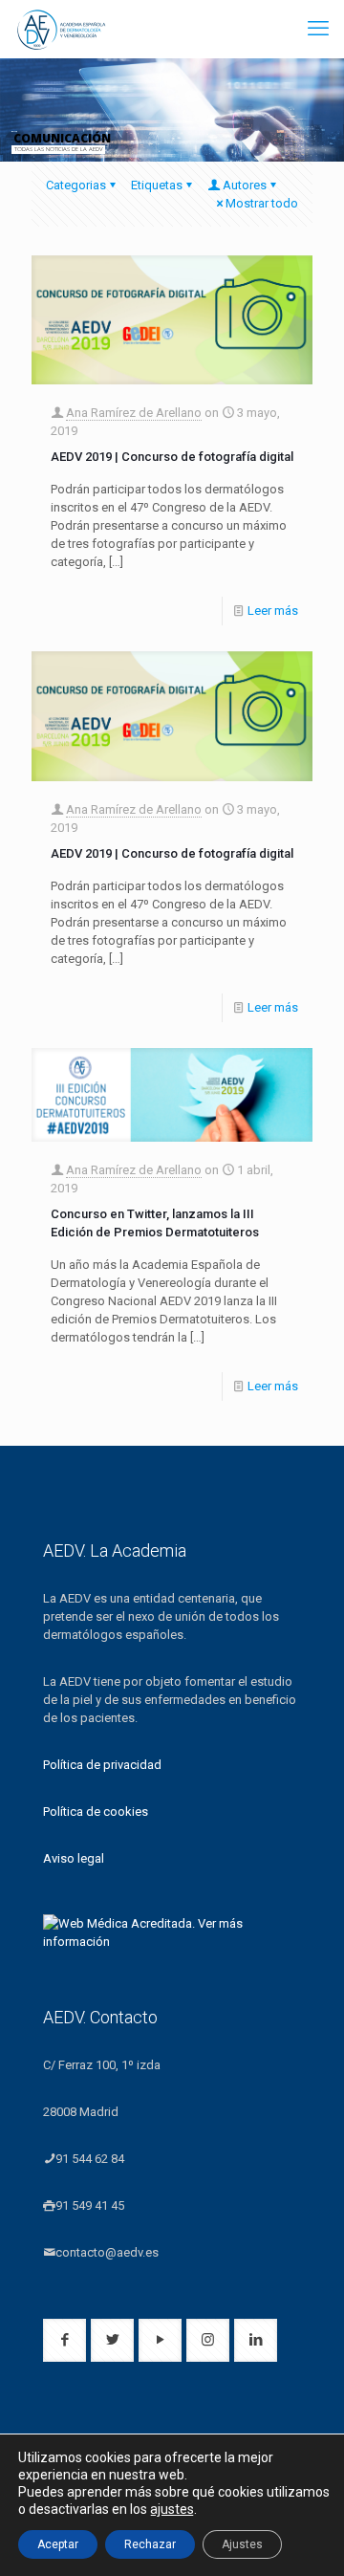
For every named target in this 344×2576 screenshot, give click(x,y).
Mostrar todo (262, 203)
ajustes (172, 2509)
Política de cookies (96, 1812)
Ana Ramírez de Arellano (134, 413)
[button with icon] (64, 2340)
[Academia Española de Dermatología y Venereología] (62, 29)
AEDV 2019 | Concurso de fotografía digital (172, 457)
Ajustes (242, 2544)
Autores (245, 185)
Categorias (76, 185)
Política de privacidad (102, 1765)
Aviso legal (74, 1858)
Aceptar (58, 2544)
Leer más (273, 611)
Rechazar (150, 2544)
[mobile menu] (318, 29)
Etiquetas (157, 185)
